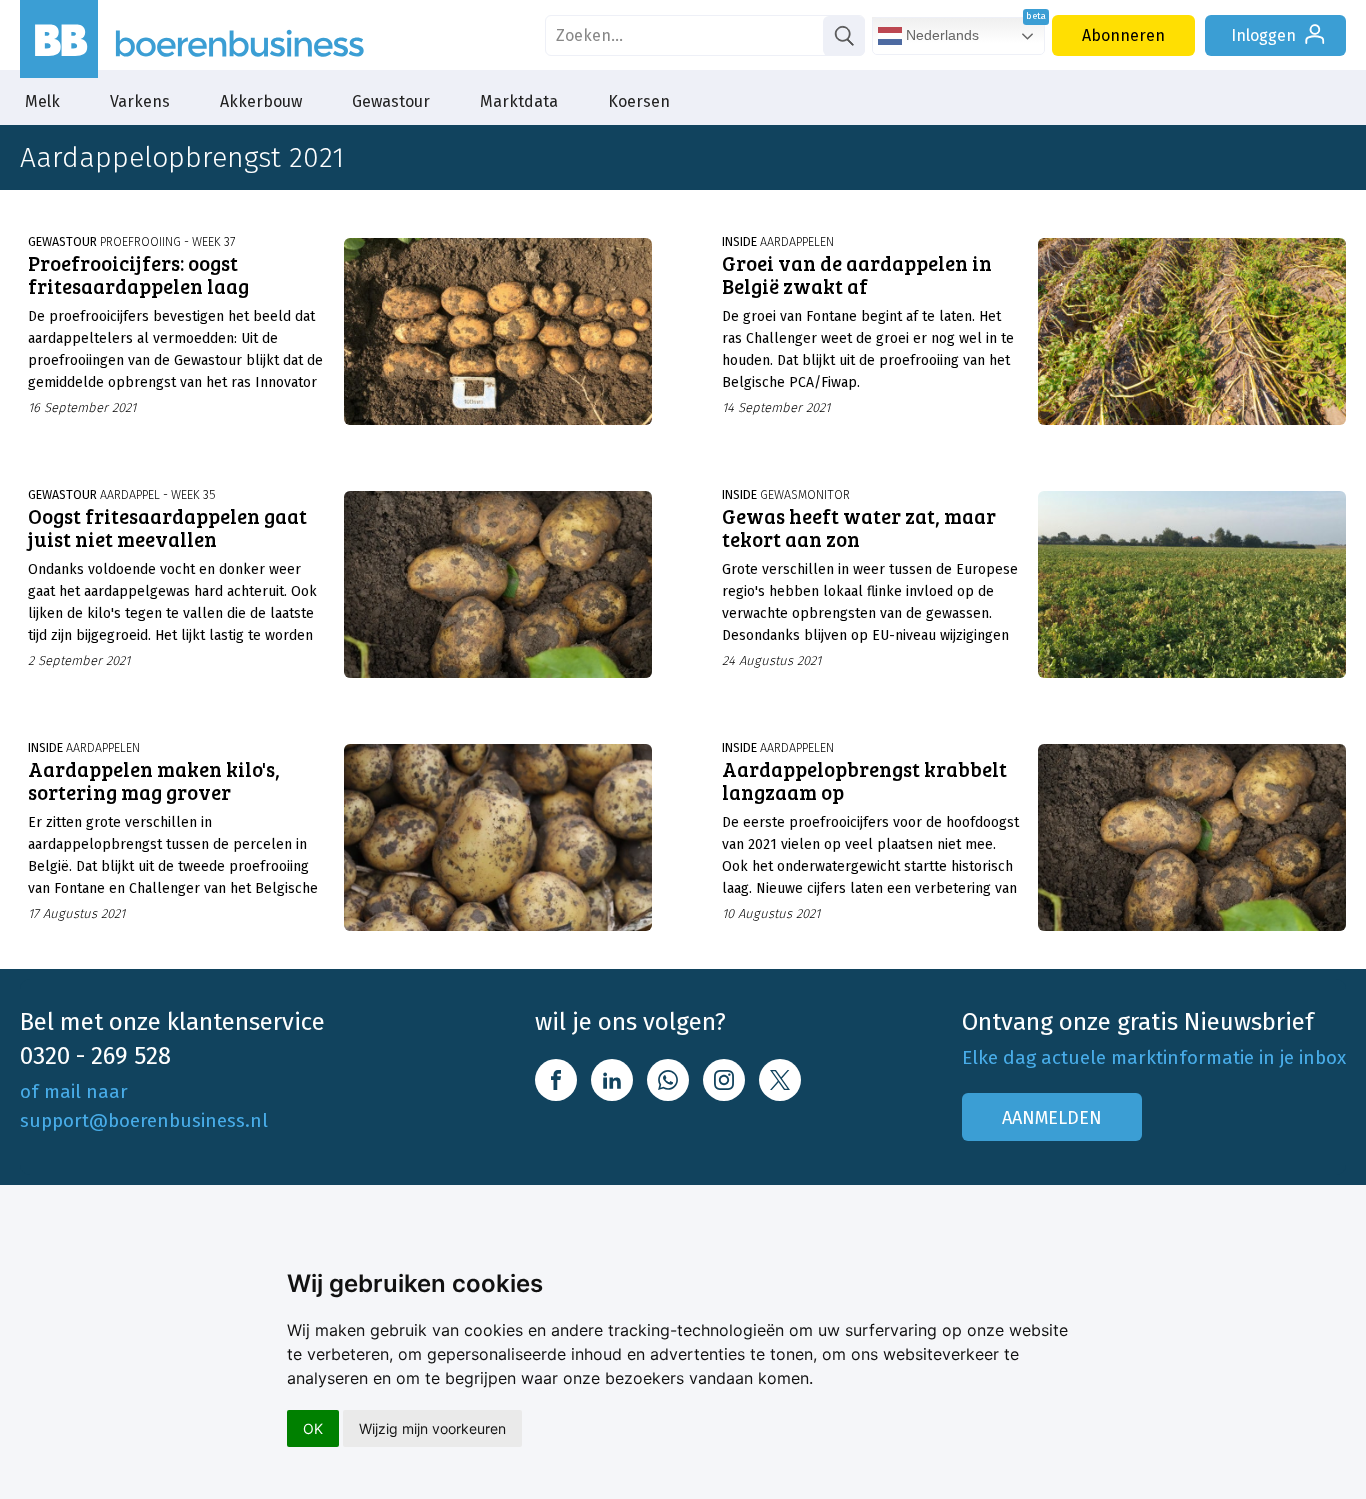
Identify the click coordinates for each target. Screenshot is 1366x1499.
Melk (42, 101)
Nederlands (940, 35)
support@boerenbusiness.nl (144, 1120)
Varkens (140, 101)
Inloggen (1263, 35)
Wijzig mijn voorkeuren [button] (432, 1428)
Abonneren (1123, 35)
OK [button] (313, 1428)
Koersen (639, 101)
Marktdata (519, 101)
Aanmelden (1052, 1118)
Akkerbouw (261, 101)
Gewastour (391, 101)
